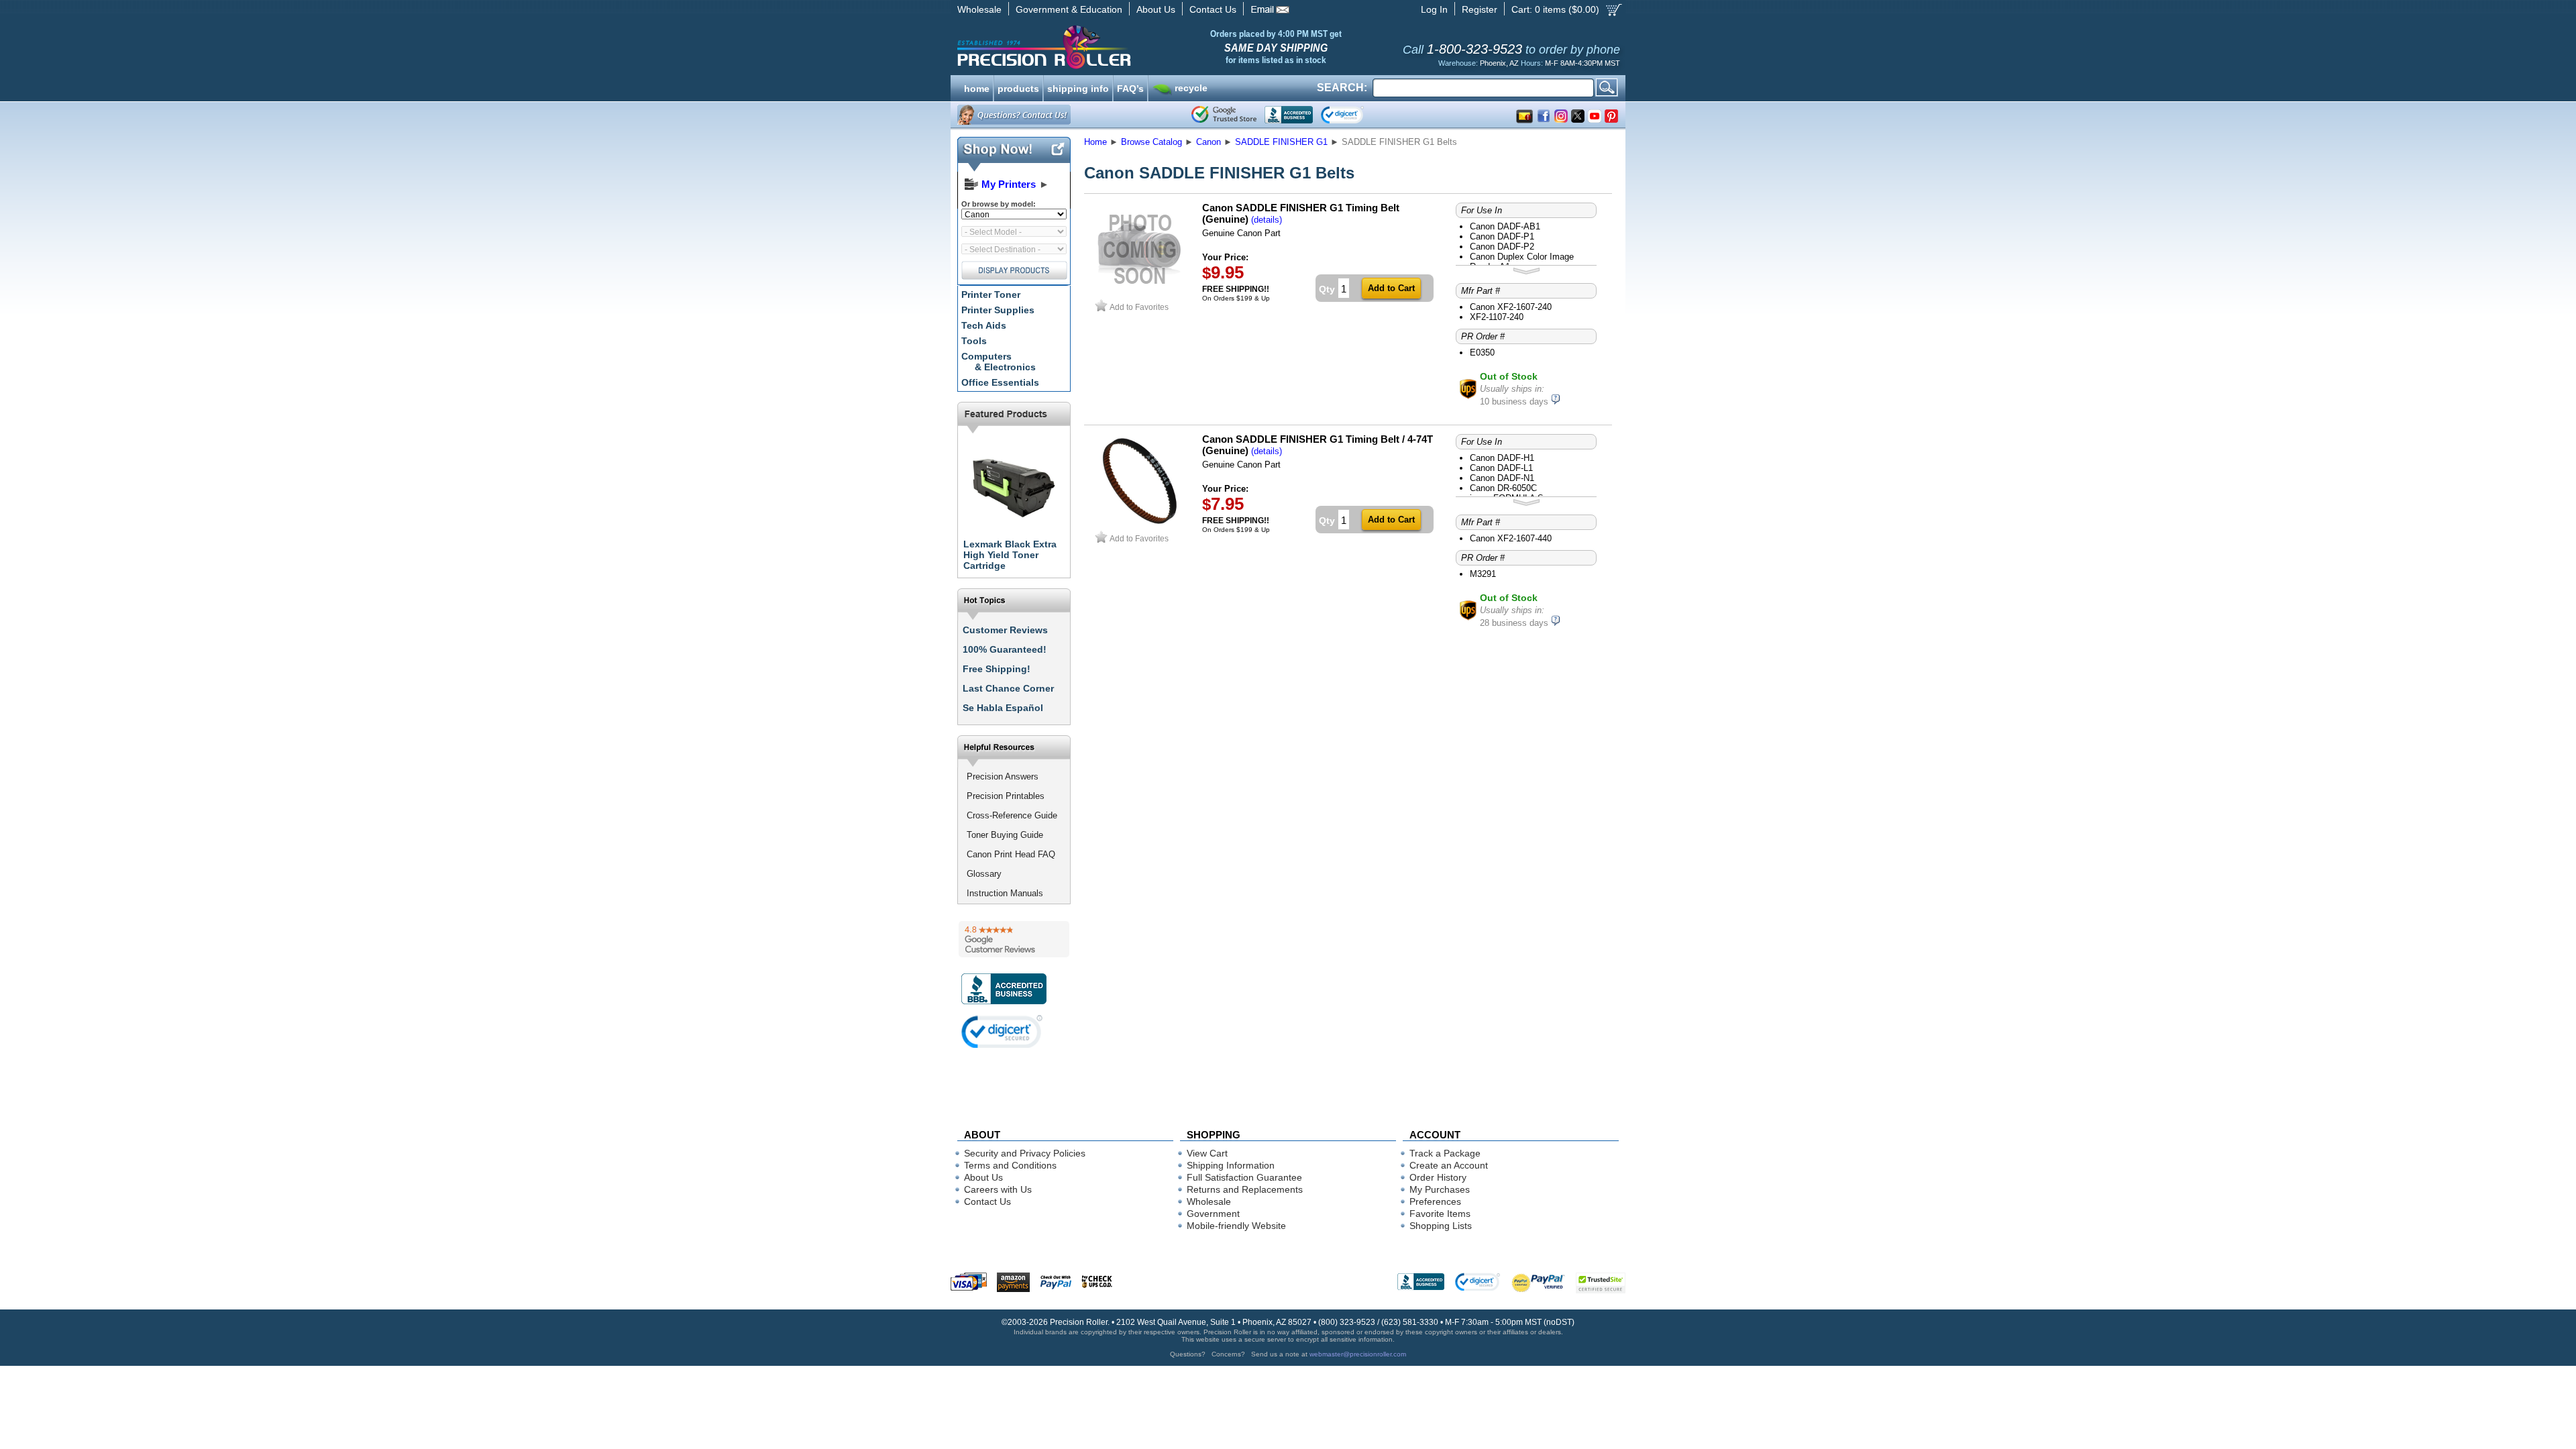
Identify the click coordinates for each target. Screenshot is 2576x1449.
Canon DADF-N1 (1502, 478)
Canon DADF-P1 (1502, 236)
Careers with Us (998, 1189)
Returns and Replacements (1245, 1189)
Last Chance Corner (1008, 688)
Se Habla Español (1003, 708)
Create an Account (1449, 1165)
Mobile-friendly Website (1236, 1226)
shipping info (1078, 87)
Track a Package (1445, 1153)
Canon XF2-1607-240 (1511, 307)
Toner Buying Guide (1005, 835)
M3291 (1483, 574)
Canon (1209, 142)
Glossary (984, 874)
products (1018, 87)
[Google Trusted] (1224, 115)
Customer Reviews (1005, 630)
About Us (1156, 9)
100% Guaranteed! (1005, 649)
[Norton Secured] (1353, 115)
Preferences (1435, 1201)
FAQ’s (1130, 87)
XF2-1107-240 (1497, 317)
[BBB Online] (1289, 115)
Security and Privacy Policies (1025, 1153)
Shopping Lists (1441, 1226)
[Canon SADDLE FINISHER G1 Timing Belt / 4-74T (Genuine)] (1140, 525)
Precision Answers (1003, 776)
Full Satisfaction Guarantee (1244, 1177)
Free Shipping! (997, 669)
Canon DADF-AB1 (1505, 226)
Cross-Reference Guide (1012, 815)
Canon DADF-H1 (1502, 458)
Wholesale (979, 9)
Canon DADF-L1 (1501, 468)
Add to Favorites (1139, 307)
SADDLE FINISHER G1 (1281, 142)
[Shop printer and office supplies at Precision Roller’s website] (1114, 47)
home (977, 87)
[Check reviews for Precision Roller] (1014, 939)
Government (1213, 1214)
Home (1095, 142)
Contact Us (1213, 9)
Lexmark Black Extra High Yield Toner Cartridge (1010, 555)
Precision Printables (1006, 796)
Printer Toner (991, 294)
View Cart (1207, 1153)
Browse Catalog (1151, 142)
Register (1480, 9)
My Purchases (1440, 1189)
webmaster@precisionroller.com (1358, 1354)
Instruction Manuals (1005, 893)
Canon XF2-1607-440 (1511, 538)
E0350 (1482, 353)
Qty (1327, 289)
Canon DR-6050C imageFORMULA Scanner (1520, 493)
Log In (1434, 9)
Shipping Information (1231, 1165)
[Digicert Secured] (1002, 1031)
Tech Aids (984, 325)
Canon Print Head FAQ (1011, 854)
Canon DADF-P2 (1502, 247)
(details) (1267, 220)
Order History (1438, 1177)
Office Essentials (1000, 382)
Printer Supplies (998, 310)
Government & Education (1069, 9)
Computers (999, 362)
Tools (974, 341)
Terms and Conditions (1010, 1165)
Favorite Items (1440, 1214)
